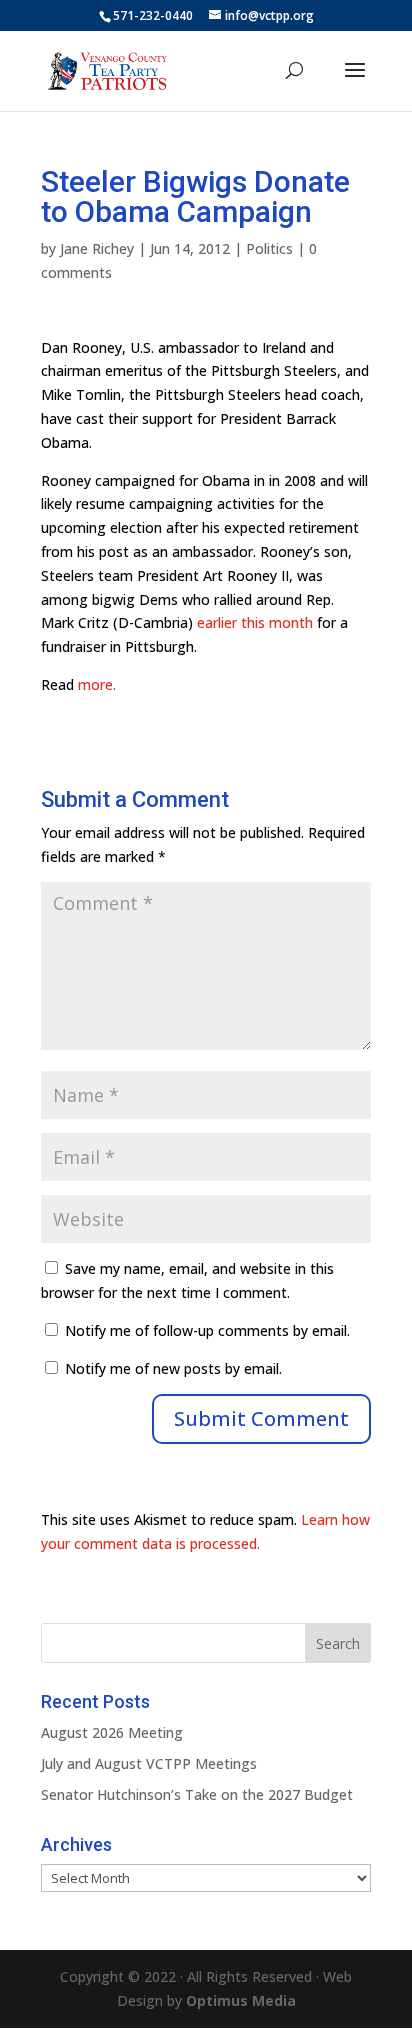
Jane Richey (97, 248)
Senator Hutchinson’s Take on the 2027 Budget (197, 1794)
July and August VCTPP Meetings (149, 1763)
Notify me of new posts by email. (173, 1368)
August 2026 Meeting (112, 1732)
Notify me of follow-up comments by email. (207, 1330)
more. (97, 684)
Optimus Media (241, 2000)
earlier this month (255, 622)
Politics (269, 248)
